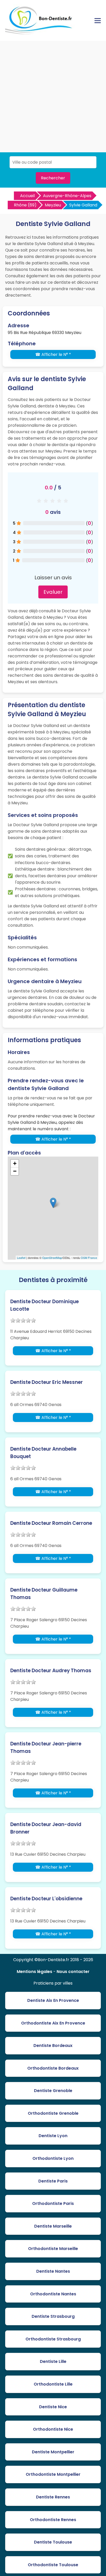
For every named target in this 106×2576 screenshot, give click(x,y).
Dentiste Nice (53, 2407)
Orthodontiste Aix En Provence (53, 2023)
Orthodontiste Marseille (53, 2249)
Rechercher (53, 178)
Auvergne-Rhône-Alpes (67, 196)
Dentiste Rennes (53, 2497)
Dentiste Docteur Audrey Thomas (51, 1671)
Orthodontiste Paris (53, 2203)
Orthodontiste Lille (53, 2384)
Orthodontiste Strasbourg (53, 2339)
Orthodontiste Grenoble (53, 2113)
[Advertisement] (53, 97)
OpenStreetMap (52, 1258)
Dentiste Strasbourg (53, 2316)
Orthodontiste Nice (53, 2429)
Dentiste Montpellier (53, 2452)
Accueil (27, 196)
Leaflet (21, 1258)
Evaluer (53, 592)
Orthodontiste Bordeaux (53, 2068)
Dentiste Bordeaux (53, 2046)
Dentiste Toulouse (53, 2542)
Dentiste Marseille (53, 2226)
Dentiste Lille (53, 2361)
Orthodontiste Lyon (53, 2158)
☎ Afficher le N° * (53, 354)
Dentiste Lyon (53, 2136)
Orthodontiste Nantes (53, 2294)
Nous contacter (73, 1972)
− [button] (15, 1171)
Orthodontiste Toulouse (53, 2565)
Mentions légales (34, 1972)
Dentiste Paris (53, 2181)
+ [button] (15, 1163)
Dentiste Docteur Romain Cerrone (51, 1523)
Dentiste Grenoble (53, 2091)
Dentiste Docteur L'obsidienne (46, 1899)
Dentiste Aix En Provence (53, 2000)
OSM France (89, 1258)
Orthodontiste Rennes (53, 2520)
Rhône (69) (25, 205)
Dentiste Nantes (53, 2271)
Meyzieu (53, 205)
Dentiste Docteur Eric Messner (47, 1382)
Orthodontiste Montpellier (53, 2474)
